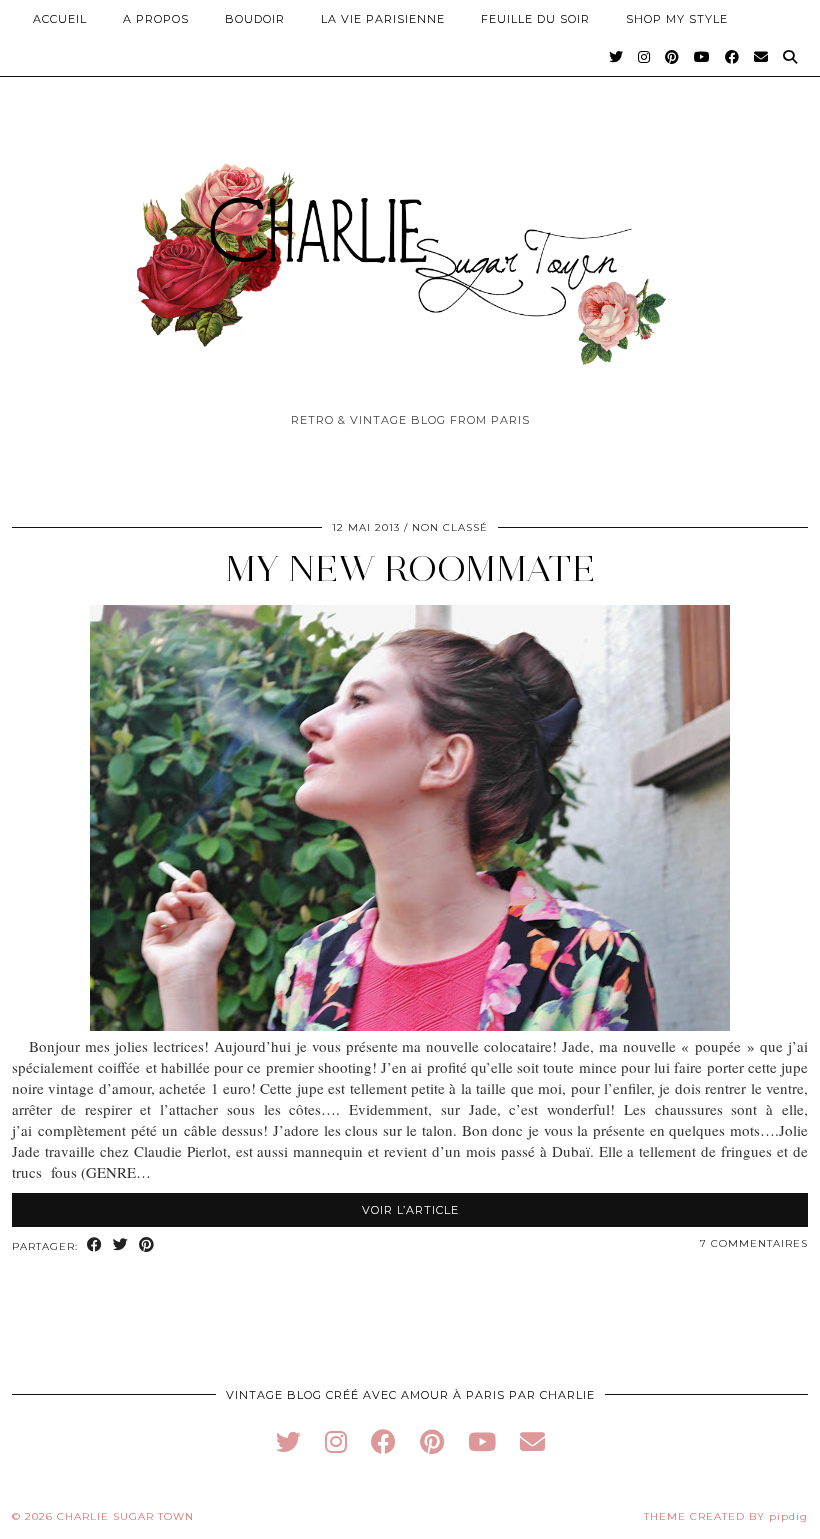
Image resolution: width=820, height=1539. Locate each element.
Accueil (60, 19)
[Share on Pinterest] (147, 1245)
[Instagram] (644, 57)
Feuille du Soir (535, 19)
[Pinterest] (672, 57)
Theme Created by (726, 1516)
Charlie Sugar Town (125, 1516)
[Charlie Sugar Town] (410, 253)
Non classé (450, 527)
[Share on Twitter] (121, 1245)
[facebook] (383, 1441)
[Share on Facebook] (95, 1245)
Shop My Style (677, 19)
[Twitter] (616, 57)
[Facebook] (732, 57)
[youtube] (482, 1441)
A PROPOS (156, 19)
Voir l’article (410, 1210)
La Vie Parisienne (383, 19)
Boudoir (255, 19)
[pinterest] (432, 1441)
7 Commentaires (754, 1243)
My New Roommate (410, 568)
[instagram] (336, 1441)
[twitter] (288, 1441)
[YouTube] (702, 57)
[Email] (761, 57)
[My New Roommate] (410, 1025)
